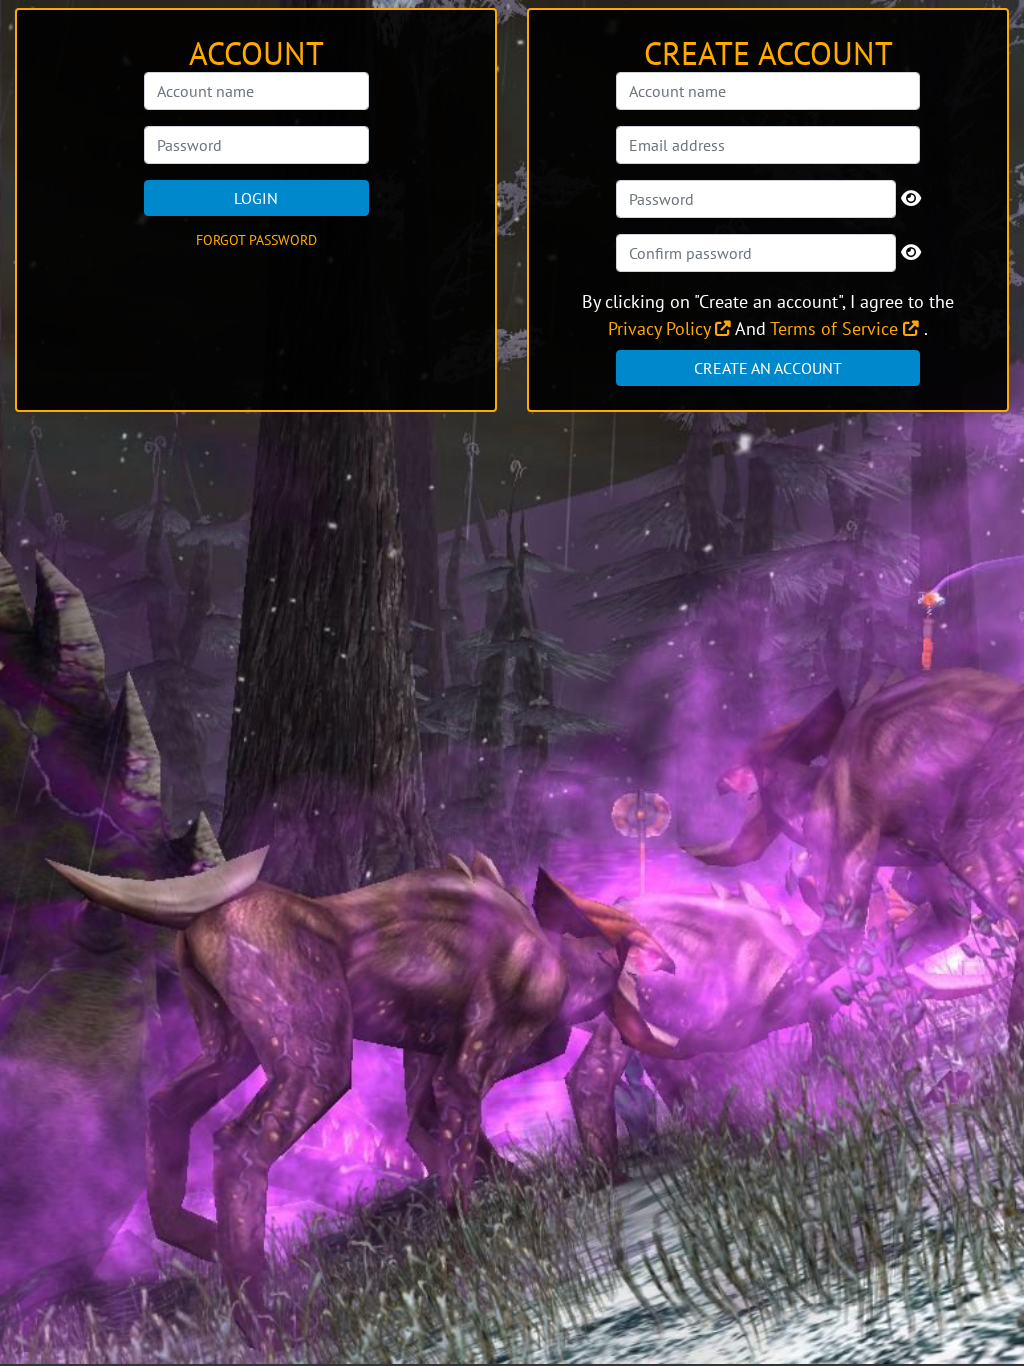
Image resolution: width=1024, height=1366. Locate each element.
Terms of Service (836, 328)
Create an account (768, 368)
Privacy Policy (661, 328)
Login (256, 198)
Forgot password (256, 240)
